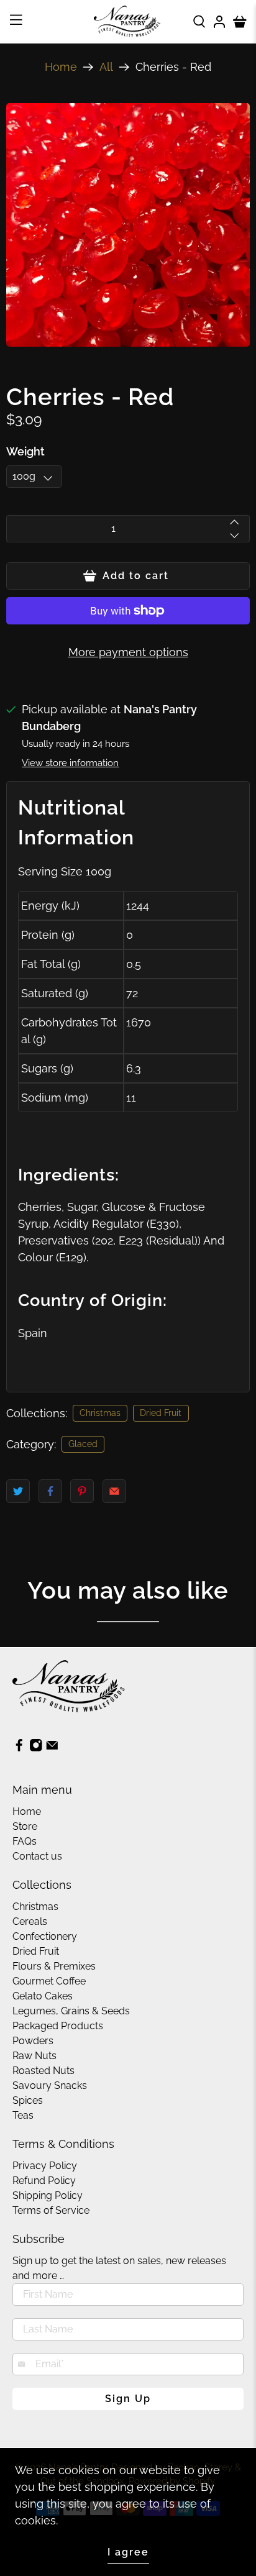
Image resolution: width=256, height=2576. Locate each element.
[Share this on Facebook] (50, 1491)
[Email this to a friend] (114, 1491)
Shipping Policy (48, 2195)
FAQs (25, 1841)
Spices (28, 2100)
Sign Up (128, 2399)
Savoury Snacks (50, 2085)
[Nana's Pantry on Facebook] (19, 1749)
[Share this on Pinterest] (82, 1491)
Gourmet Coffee (49, 1981)
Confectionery (45, 1936)
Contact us (37, 1856)
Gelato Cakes (43, 1996)
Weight (25, 451)
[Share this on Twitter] (18, 1491)
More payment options (128, 652)
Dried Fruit (161, 1413)
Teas (23, 2115)
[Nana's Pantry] (128, 21)
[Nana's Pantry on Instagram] (36, 1749)
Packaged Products (58, 2026)
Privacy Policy (45, 2166)
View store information (70, 763)
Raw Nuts (34, 2056)
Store (25, 1826)
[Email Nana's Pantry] (52, 1749)
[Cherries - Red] (128, 225)
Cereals (30, 1921)
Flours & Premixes (54, 1966)
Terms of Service (51, 2210)
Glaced (83, 1444)
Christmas (100, 1413)
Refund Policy (44, 2181)
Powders (33, 2041)
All (106, 67)
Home (61, 67)
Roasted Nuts (43, 2071)
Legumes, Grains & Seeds (71, 2011)
